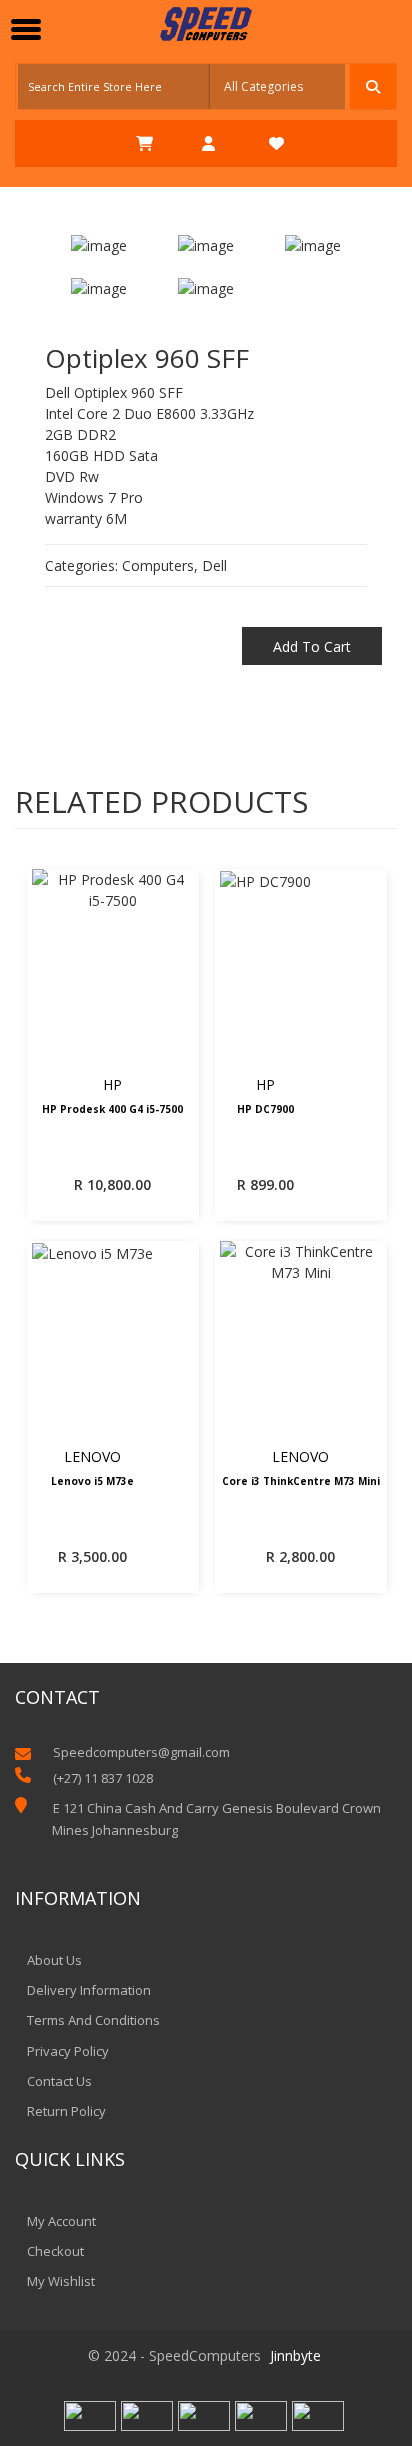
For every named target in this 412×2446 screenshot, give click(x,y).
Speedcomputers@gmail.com (141, 1752)
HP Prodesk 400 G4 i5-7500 (112, 1110)
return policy (66, 2111)
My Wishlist (61, 2281)
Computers (158, 565)
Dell (214, 565)
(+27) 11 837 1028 (103, 1778)
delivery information (89, 1990)
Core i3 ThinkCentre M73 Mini (301, 1482)
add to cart (312, 646)
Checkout (55, 2251)
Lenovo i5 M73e (92, 1482)
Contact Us (59, 2081)
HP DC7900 (265, 1110)
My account (61, 2221)
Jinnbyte (295, 2355)
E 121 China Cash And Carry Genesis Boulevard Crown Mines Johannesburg (216, 1819)
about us (54, 1960)
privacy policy (68, 2051)
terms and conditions (93, 2020)
